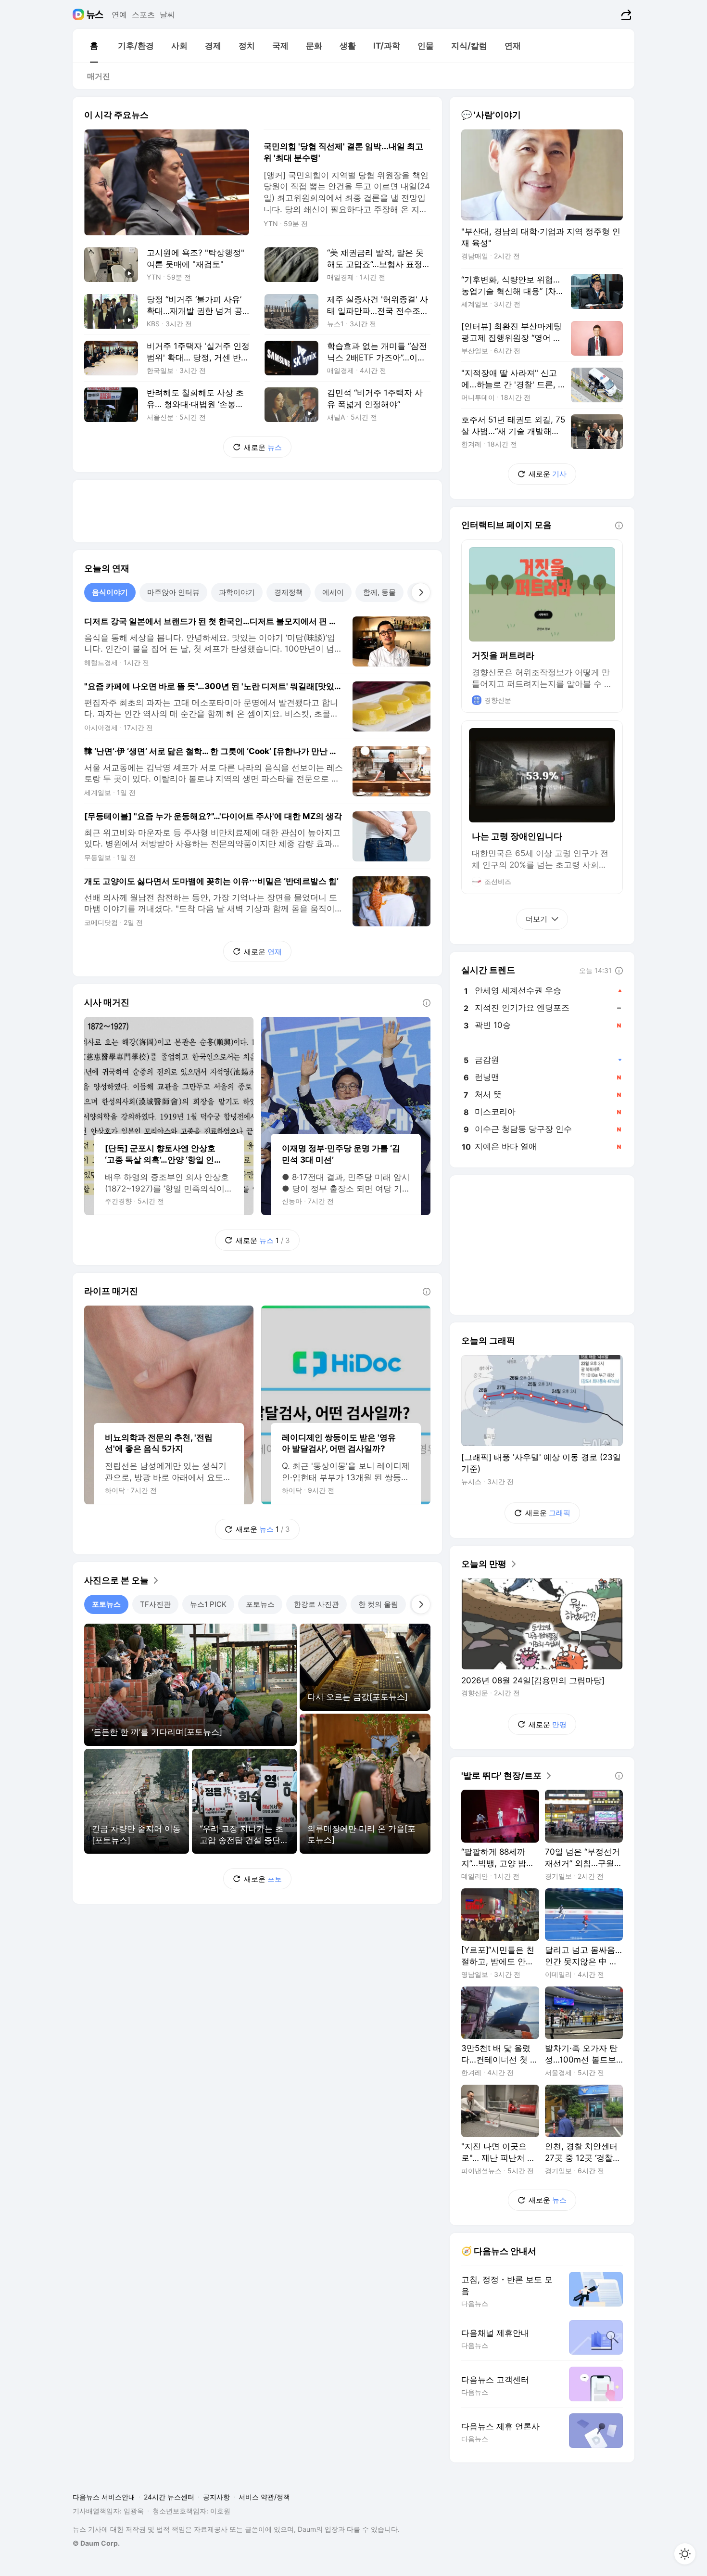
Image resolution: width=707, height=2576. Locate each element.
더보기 (537, 919)
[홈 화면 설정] (685, 2554)
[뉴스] (95, 14)
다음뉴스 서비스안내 (104, 2497)
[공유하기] (625, 14)
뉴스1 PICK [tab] (208, 1604)
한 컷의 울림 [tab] (378, 1604)
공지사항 (216, 2497)
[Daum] (80, 14)
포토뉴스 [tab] (106, 1604)
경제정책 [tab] (289, 592)
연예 (119, 14)
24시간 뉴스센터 (169, 2497)
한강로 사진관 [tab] (316, 1604)
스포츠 (143, 14)
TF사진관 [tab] (155, 1604)
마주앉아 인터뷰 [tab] (173, 592)
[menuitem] (94, 46)
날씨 (167, 14)
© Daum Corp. (96, 2543)
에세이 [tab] (333, 592)
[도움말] (427, 1003)
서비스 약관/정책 (264, 2497)
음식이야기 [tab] (110, 592)
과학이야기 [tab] (237, 592)
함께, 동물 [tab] (379, 592)
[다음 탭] (421, 592)
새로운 (263, 447)
